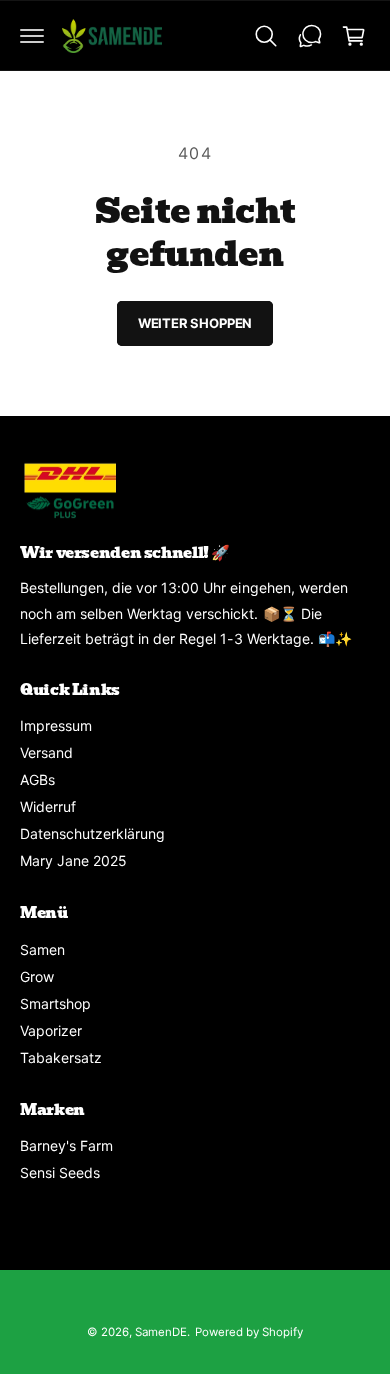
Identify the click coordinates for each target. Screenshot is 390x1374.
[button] (32, 36)
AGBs (37, 779)
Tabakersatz (61, 1057)
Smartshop (55, 1003)
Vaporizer (51, 1030)
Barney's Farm (66, 1145)
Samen (42, 949)
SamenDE (161, 1332)
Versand (46, 752)
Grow (37, 976)
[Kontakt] (310, 36)
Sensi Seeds (60, 1172)
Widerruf (48, 806)
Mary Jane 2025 (73, 860)
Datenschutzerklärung (92, 833)
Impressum (56, 725)
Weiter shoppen (195, 323)
